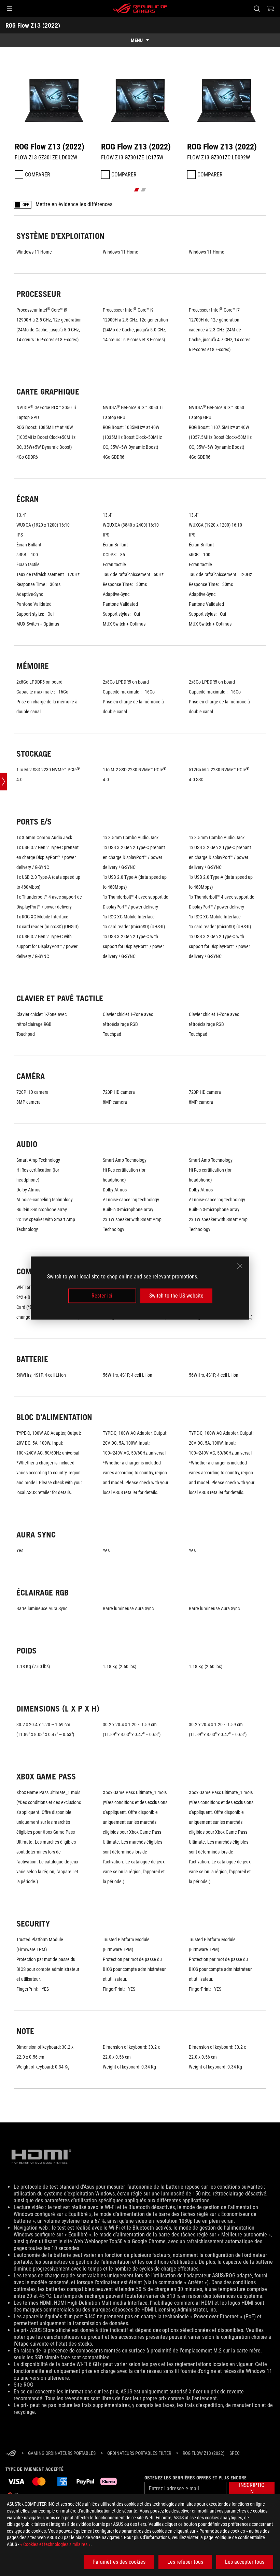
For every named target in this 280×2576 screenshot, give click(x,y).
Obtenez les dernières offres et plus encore (195, 2478)
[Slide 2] (144, 190)
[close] (240, 1266)
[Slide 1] (137, 190)
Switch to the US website (176, 1296)
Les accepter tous (245, 2562)
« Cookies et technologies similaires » (55, 2544)
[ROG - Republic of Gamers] (140, 9)
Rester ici (102, 1296)
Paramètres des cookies (119, 2562)
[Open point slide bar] (3, 782)
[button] (10, 9)
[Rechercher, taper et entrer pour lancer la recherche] (257, 9)
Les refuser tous (185, 2562)
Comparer (38, 175)
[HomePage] (11, 2454)
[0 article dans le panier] (270, 9)
